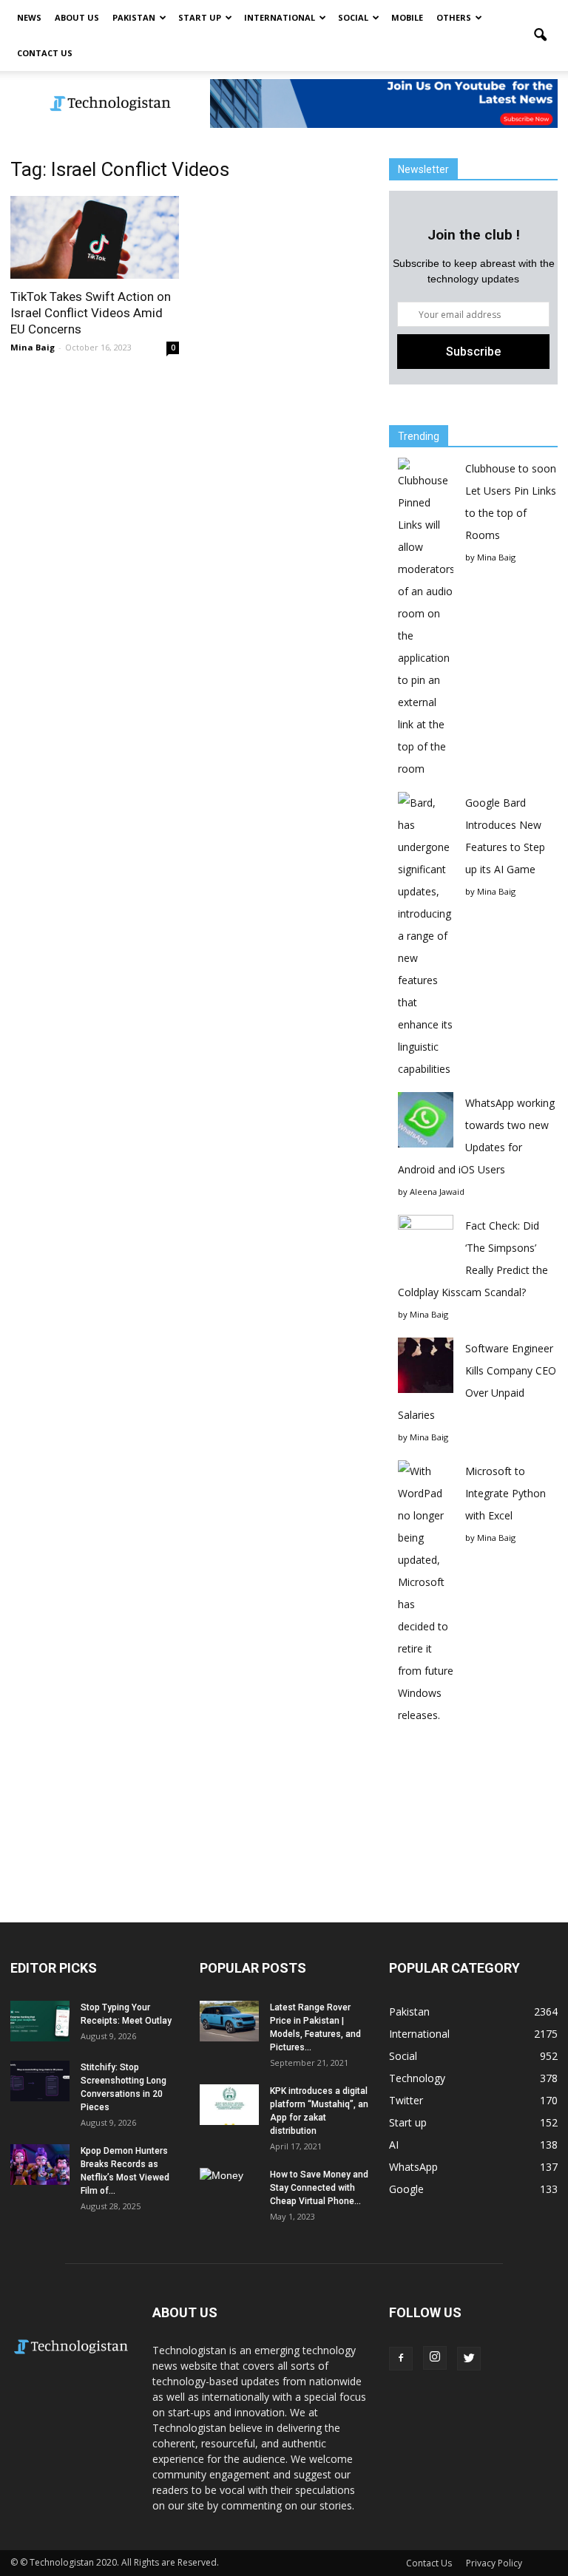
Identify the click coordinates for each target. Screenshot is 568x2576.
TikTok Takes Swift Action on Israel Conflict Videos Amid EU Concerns (91, 313)
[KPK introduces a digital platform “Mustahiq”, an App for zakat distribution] (229, 2105)
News (29, 17)
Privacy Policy (494, 2563)
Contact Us (45, 53)
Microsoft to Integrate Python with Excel (506, 1493)
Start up (200, 17)
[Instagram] (435, 2358)
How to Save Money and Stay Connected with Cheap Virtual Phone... (319, 2188)
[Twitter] (469, 2359)
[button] (540, 35)
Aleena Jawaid (437, 1192)
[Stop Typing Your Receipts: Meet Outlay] (40, 2021)
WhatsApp (413, 2167)
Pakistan (134, 17)
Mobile (407, 17)
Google (406, 2189)
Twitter (406, 2100)
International (280, 17)
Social (353, 17)
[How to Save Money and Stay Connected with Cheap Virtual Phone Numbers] (229, 2189)
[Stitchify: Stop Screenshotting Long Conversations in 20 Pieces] (40, 2081)
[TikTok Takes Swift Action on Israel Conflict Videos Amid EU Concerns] (95, 237)
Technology (417, 2078)
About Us (77, 17)
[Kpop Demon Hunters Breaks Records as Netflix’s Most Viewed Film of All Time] (40, 2165)
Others (454, 17)
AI (394, 2145)
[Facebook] (401, 2359)
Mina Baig (33, 347)
